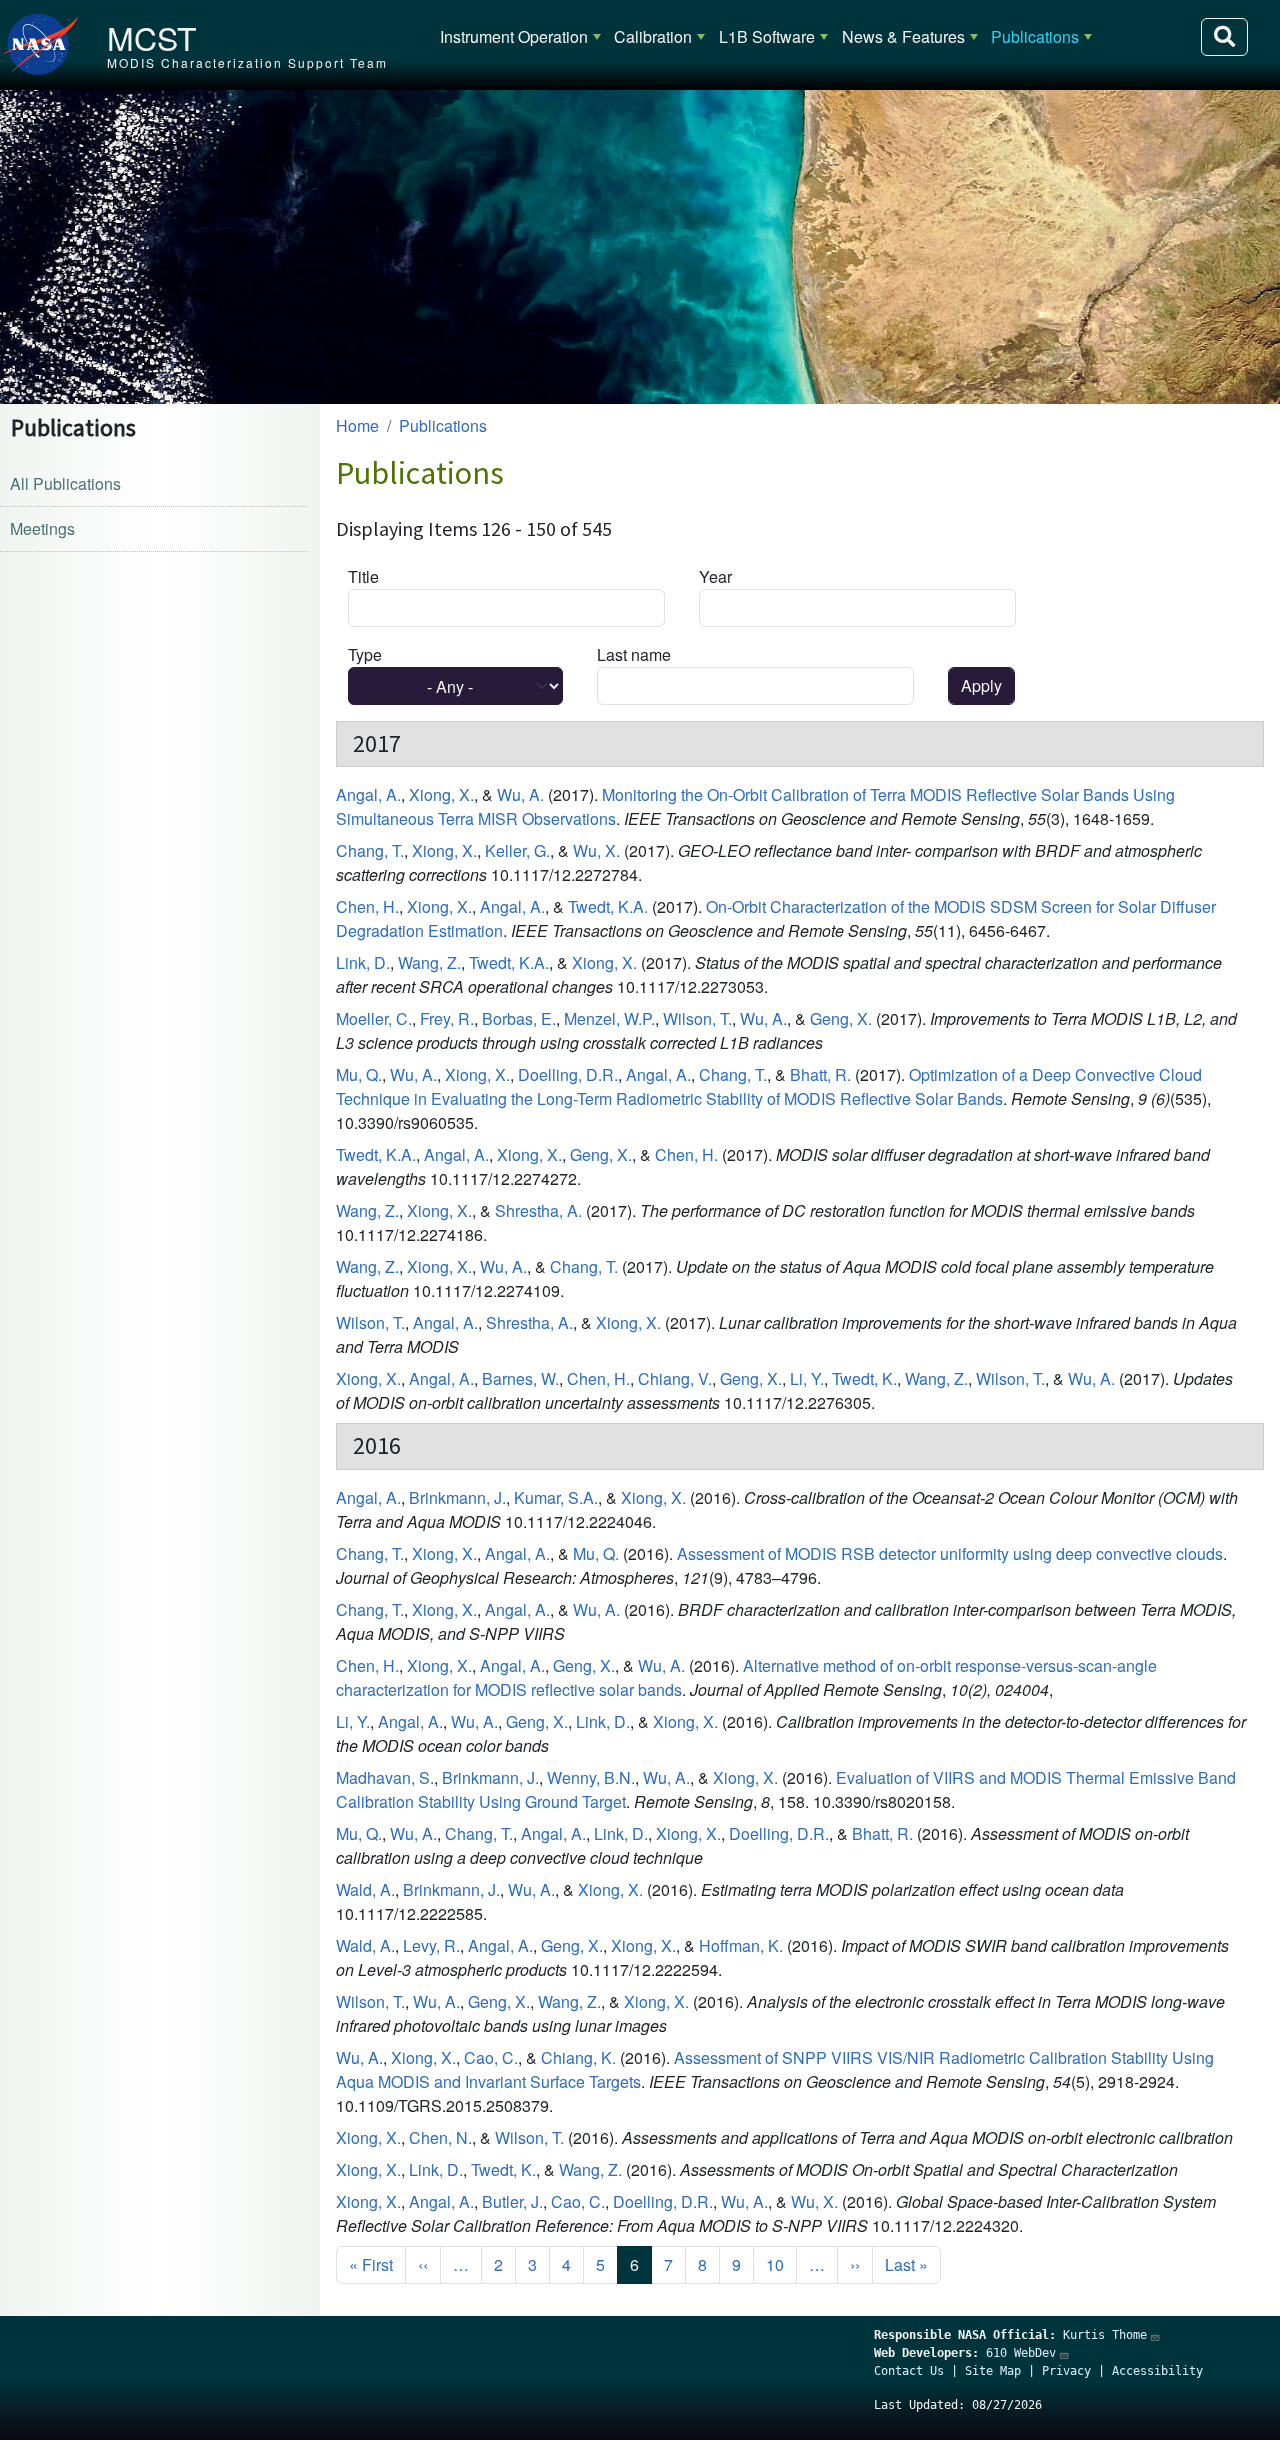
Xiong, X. (441, 794)
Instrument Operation (514, 36)
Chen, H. (367, 906)
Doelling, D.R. (568, 1074)
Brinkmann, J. (457, 1497)
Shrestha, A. (538, 1210)
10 (775, 2264)
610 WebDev (1021, 2353)
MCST (152, 37)
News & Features (903, 36)
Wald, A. (365, 1889)
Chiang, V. (675, 1378)
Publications (1035, 36)
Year (715, 576)
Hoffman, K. (741, 1945)
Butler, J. (512, 2201)
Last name (634, 654)
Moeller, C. (374, 1018)
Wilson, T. (697, 1018)
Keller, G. (517, 850)
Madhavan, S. (385, 1777)
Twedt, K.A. (608, 906)
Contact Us (909, 2371)
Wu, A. (520, 794)
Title (363, 576)
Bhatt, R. (820, 1074)
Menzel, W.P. (609, 1018)
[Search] (1224, 37)
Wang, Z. (429, 962)
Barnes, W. (520, 1378)
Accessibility (1157, 2371)
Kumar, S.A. (556, 1497)
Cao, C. (491, 2057)
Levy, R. (431, 1945)
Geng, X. (841, 1018)
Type (365, 654)
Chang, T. (370, 850)
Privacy (1066, 2371)
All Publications (65, 483)
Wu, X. (596, 850)
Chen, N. (440, 2137)
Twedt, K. (864, 1378)
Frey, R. (447, 1018)
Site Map (993, 2371)
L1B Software (767, 36)
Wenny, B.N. (591, 1777)
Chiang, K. (578, 2057)
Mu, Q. (359, 1074)
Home (357, 425)
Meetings (42, 528)
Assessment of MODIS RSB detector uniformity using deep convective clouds (950, 1553)
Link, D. (363, 962)
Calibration (653, 36)
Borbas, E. (519, 1018)
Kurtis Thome (1105, 2335)
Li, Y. (807, 1378)
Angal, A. (368, 794)
